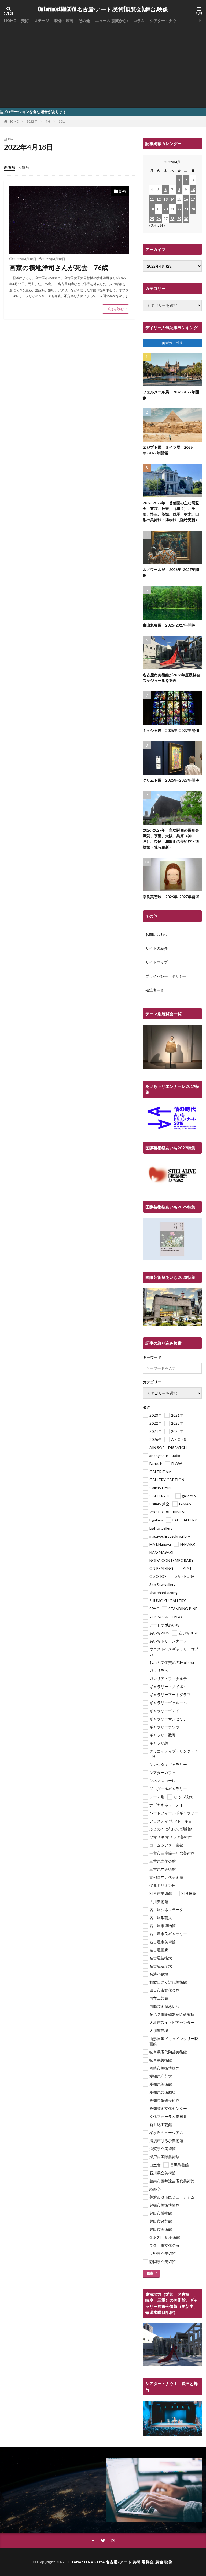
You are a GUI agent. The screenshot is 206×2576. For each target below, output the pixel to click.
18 (152, 209)
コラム (139, 21)
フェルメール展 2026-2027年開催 (171, 395)
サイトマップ (157, 962)
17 (193, 199)
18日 (62, 121)
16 (186, 199)
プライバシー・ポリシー (166, 976)
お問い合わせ (157, 934)
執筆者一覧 (155, 990)
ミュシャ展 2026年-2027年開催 (171, 730)
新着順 (10, 167)
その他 (84, 21)
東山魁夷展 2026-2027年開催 (169, 625)
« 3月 (152, 225)
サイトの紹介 (157, 948)
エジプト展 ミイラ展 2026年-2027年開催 (168, 450)
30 (186, 219)
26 (159, 219)
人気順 (24, 167)
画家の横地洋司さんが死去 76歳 (59, 267)
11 (152, 199)
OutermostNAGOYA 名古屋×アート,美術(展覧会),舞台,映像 (103, 9)
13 (165, 199)
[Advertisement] (103, 64)
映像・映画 (64, 21)
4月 (48, 121)
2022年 (32, 121)
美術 (25, 21)
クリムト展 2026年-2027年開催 (171, 780)
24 (193, 209)
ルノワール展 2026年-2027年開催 (171, 572)
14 (172, 199)
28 (172, 219)
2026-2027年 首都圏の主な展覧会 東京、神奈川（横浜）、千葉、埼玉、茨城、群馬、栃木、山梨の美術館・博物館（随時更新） (171, 511)
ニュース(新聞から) (112, 21)
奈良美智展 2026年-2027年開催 (171, 897)
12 (159, 199)
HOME (10, 21)
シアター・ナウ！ (165, 21)
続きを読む (116, 309)
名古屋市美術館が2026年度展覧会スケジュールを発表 (171, 678)
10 (193, 190)
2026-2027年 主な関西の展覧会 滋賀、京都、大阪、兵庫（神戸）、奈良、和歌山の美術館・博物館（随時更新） (172, 839)
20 (165, 209)
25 (152, 219)
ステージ (42, 21)
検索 (150, 2273)
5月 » (162, 225)
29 (179, 219)
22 (179, 209)
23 (186, 209)
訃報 (123, 191)
